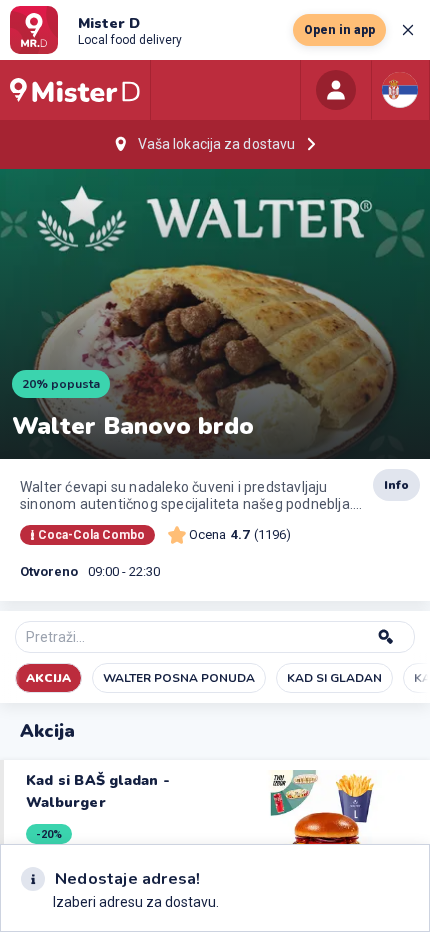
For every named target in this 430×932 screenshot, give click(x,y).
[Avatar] (336, 90)
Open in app (339, 30)
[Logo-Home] (75, 90)
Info (396, 485)
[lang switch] (400, 90)
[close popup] (408, 30)
